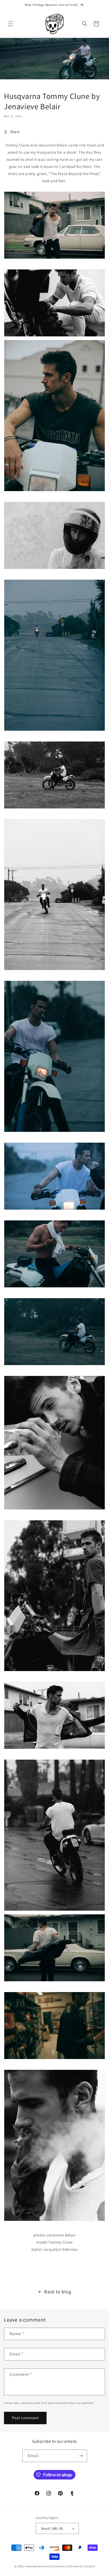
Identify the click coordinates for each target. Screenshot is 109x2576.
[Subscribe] (81, 2456)
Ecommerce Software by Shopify (72, 2566)
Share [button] (15, 132)
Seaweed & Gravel (37, 2566)
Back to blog (58, 2292)
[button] (11, 24)
